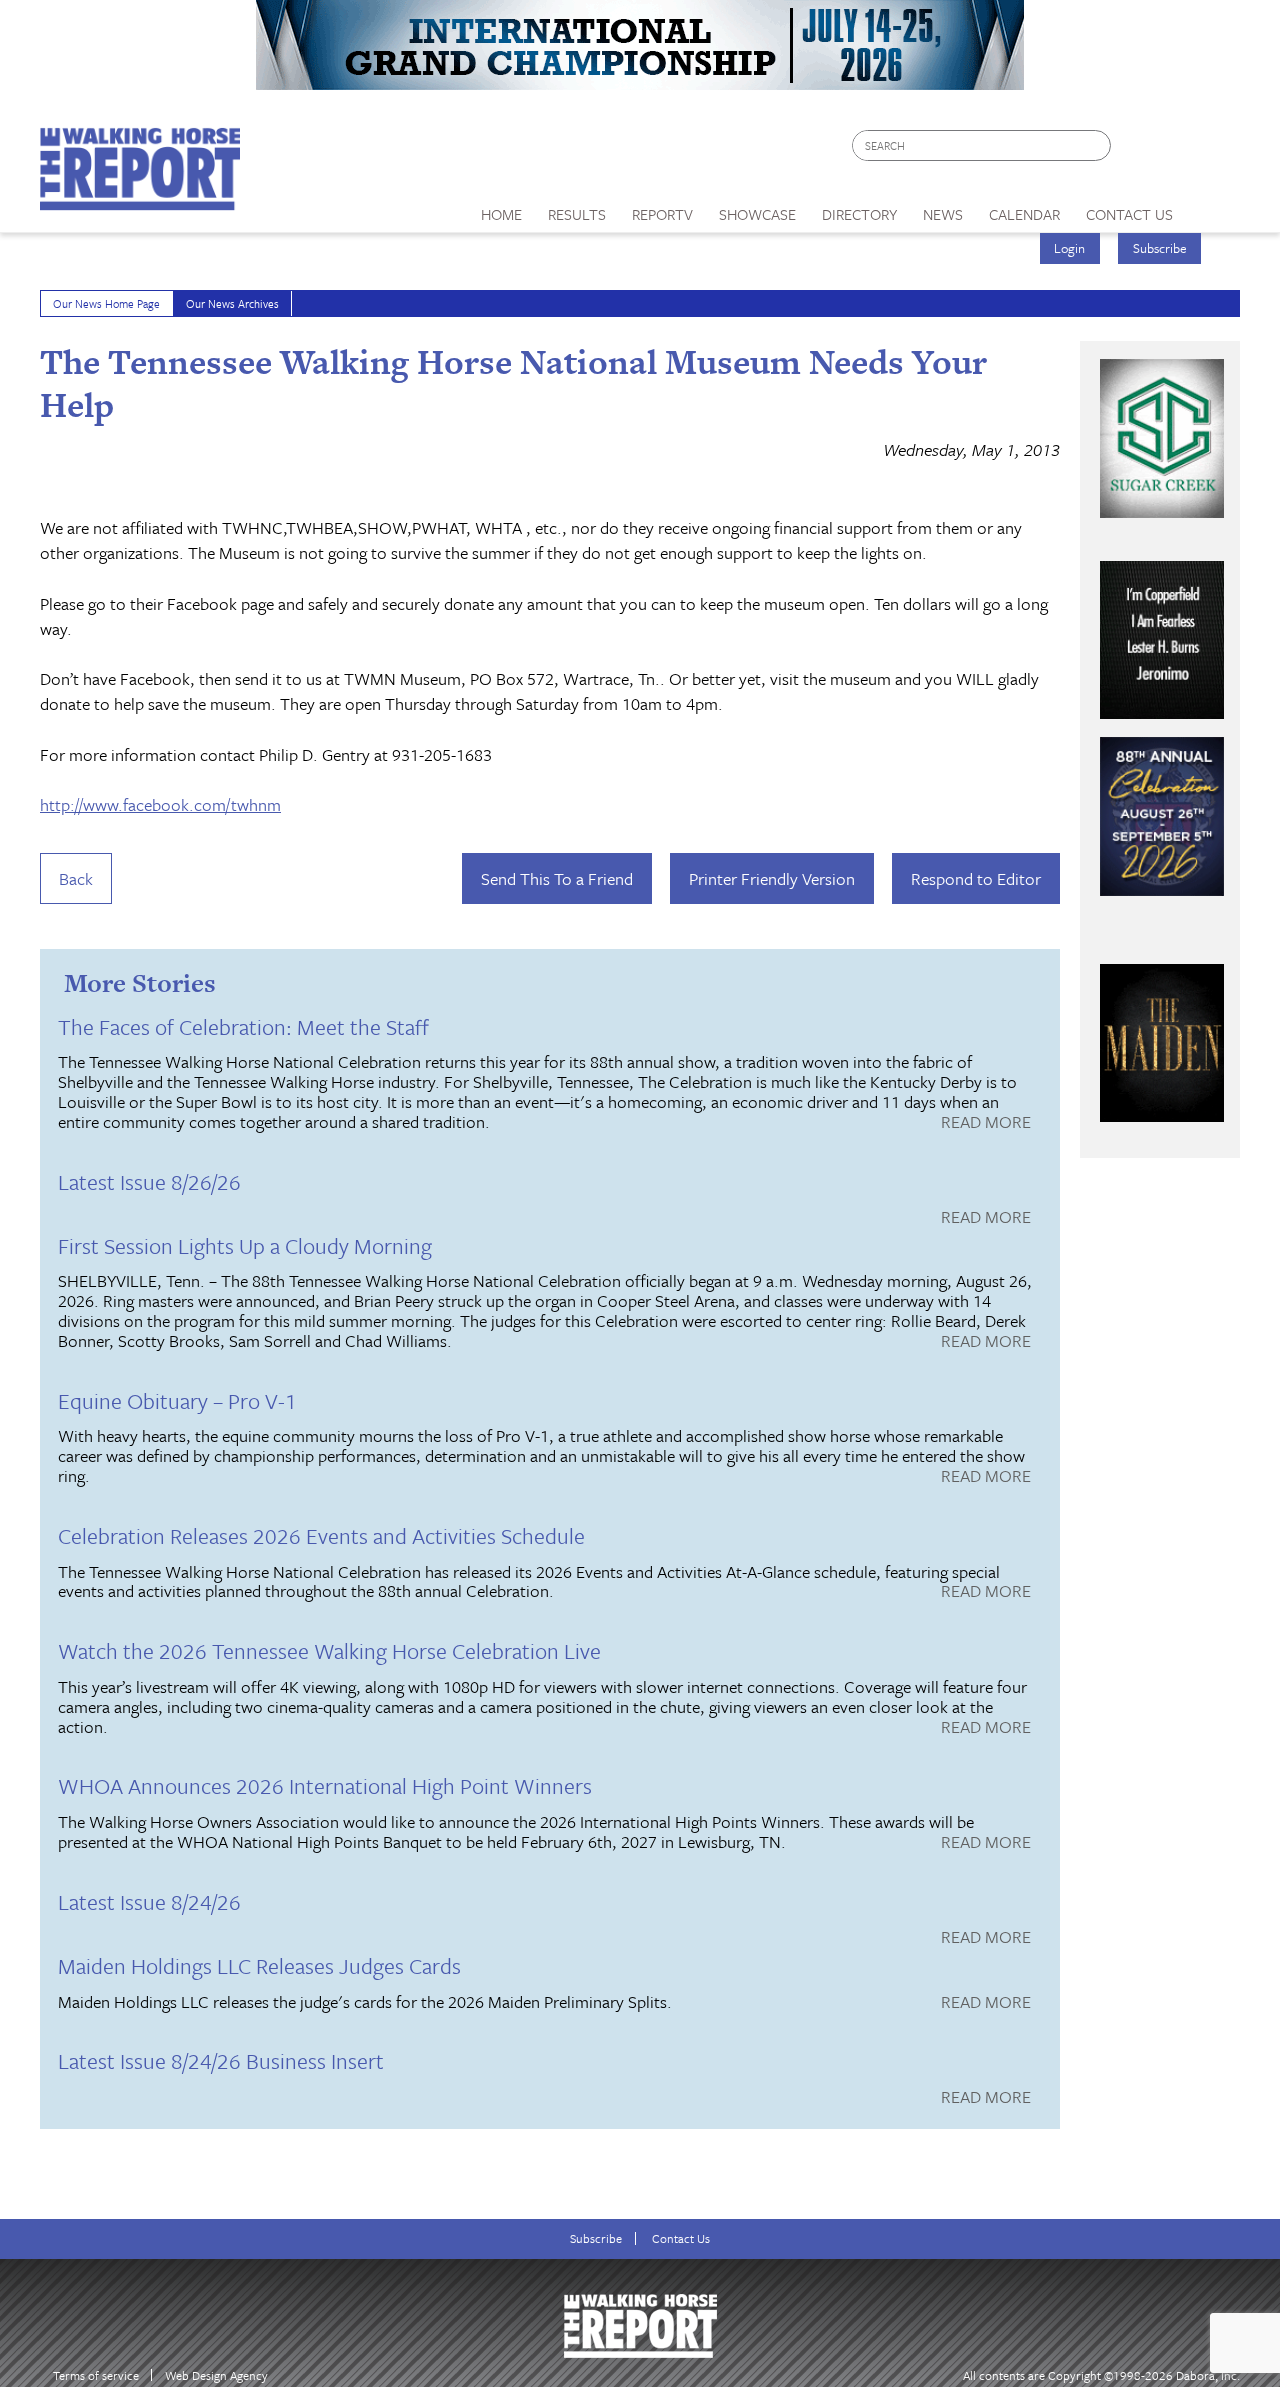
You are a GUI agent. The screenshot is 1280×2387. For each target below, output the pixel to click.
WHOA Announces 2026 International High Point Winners (325, 1785)
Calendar (1024, 214)
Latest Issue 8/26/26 (149, 1181)
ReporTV (662, 214)
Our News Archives (232, 303)
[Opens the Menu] (1213, 207)
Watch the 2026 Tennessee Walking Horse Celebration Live (329, 1650)
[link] (501, 209)
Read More (986, 1123)
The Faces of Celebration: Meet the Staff (243, 1026)
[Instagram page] (1212, 150)
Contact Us (681, 2238)
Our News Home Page (106, 303)
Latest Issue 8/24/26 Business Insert (221, 2060)
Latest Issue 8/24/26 (149, 1901)
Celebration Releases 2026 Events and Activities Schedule (321, 1535)
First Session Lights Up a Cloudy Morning (245, 1245)
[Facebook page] (1136, 150)
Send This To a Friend (557, 878)
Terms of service (96, 2375)
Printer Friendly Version (772, 878)
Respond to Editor (976, 878)
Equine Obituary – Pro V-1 (177, 1400)
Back (76, 878)
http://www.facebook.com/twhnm (160, 804)
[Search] (1097, 145)
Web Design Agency (216, 2375)
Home (501, 214)
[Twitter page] (1174, 150)
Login (1069, 248)
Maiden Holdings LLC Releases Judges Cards (259, 1965)
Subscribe (1160, 248)
